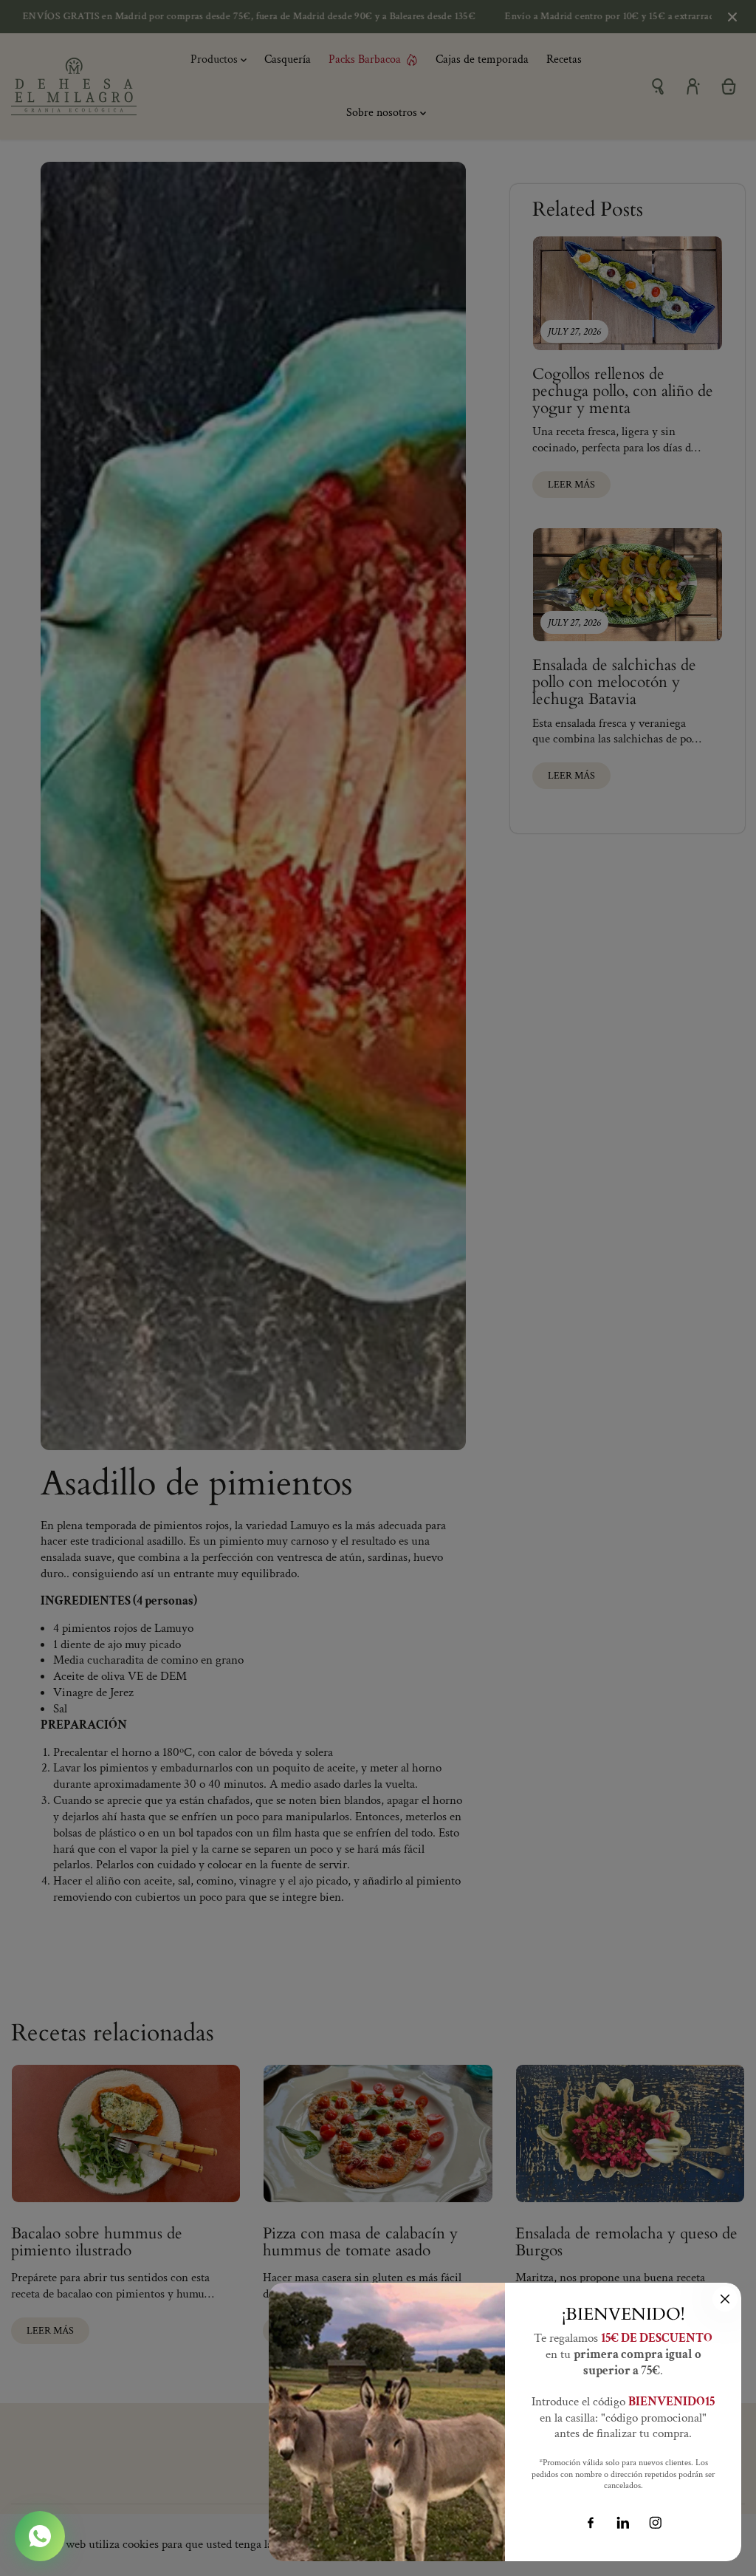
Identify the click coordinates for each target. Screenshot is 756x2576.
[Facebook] (591, 2523)
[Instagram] (656, 2523)
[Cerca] (725, 2299)
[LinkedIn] (623, 2523)
